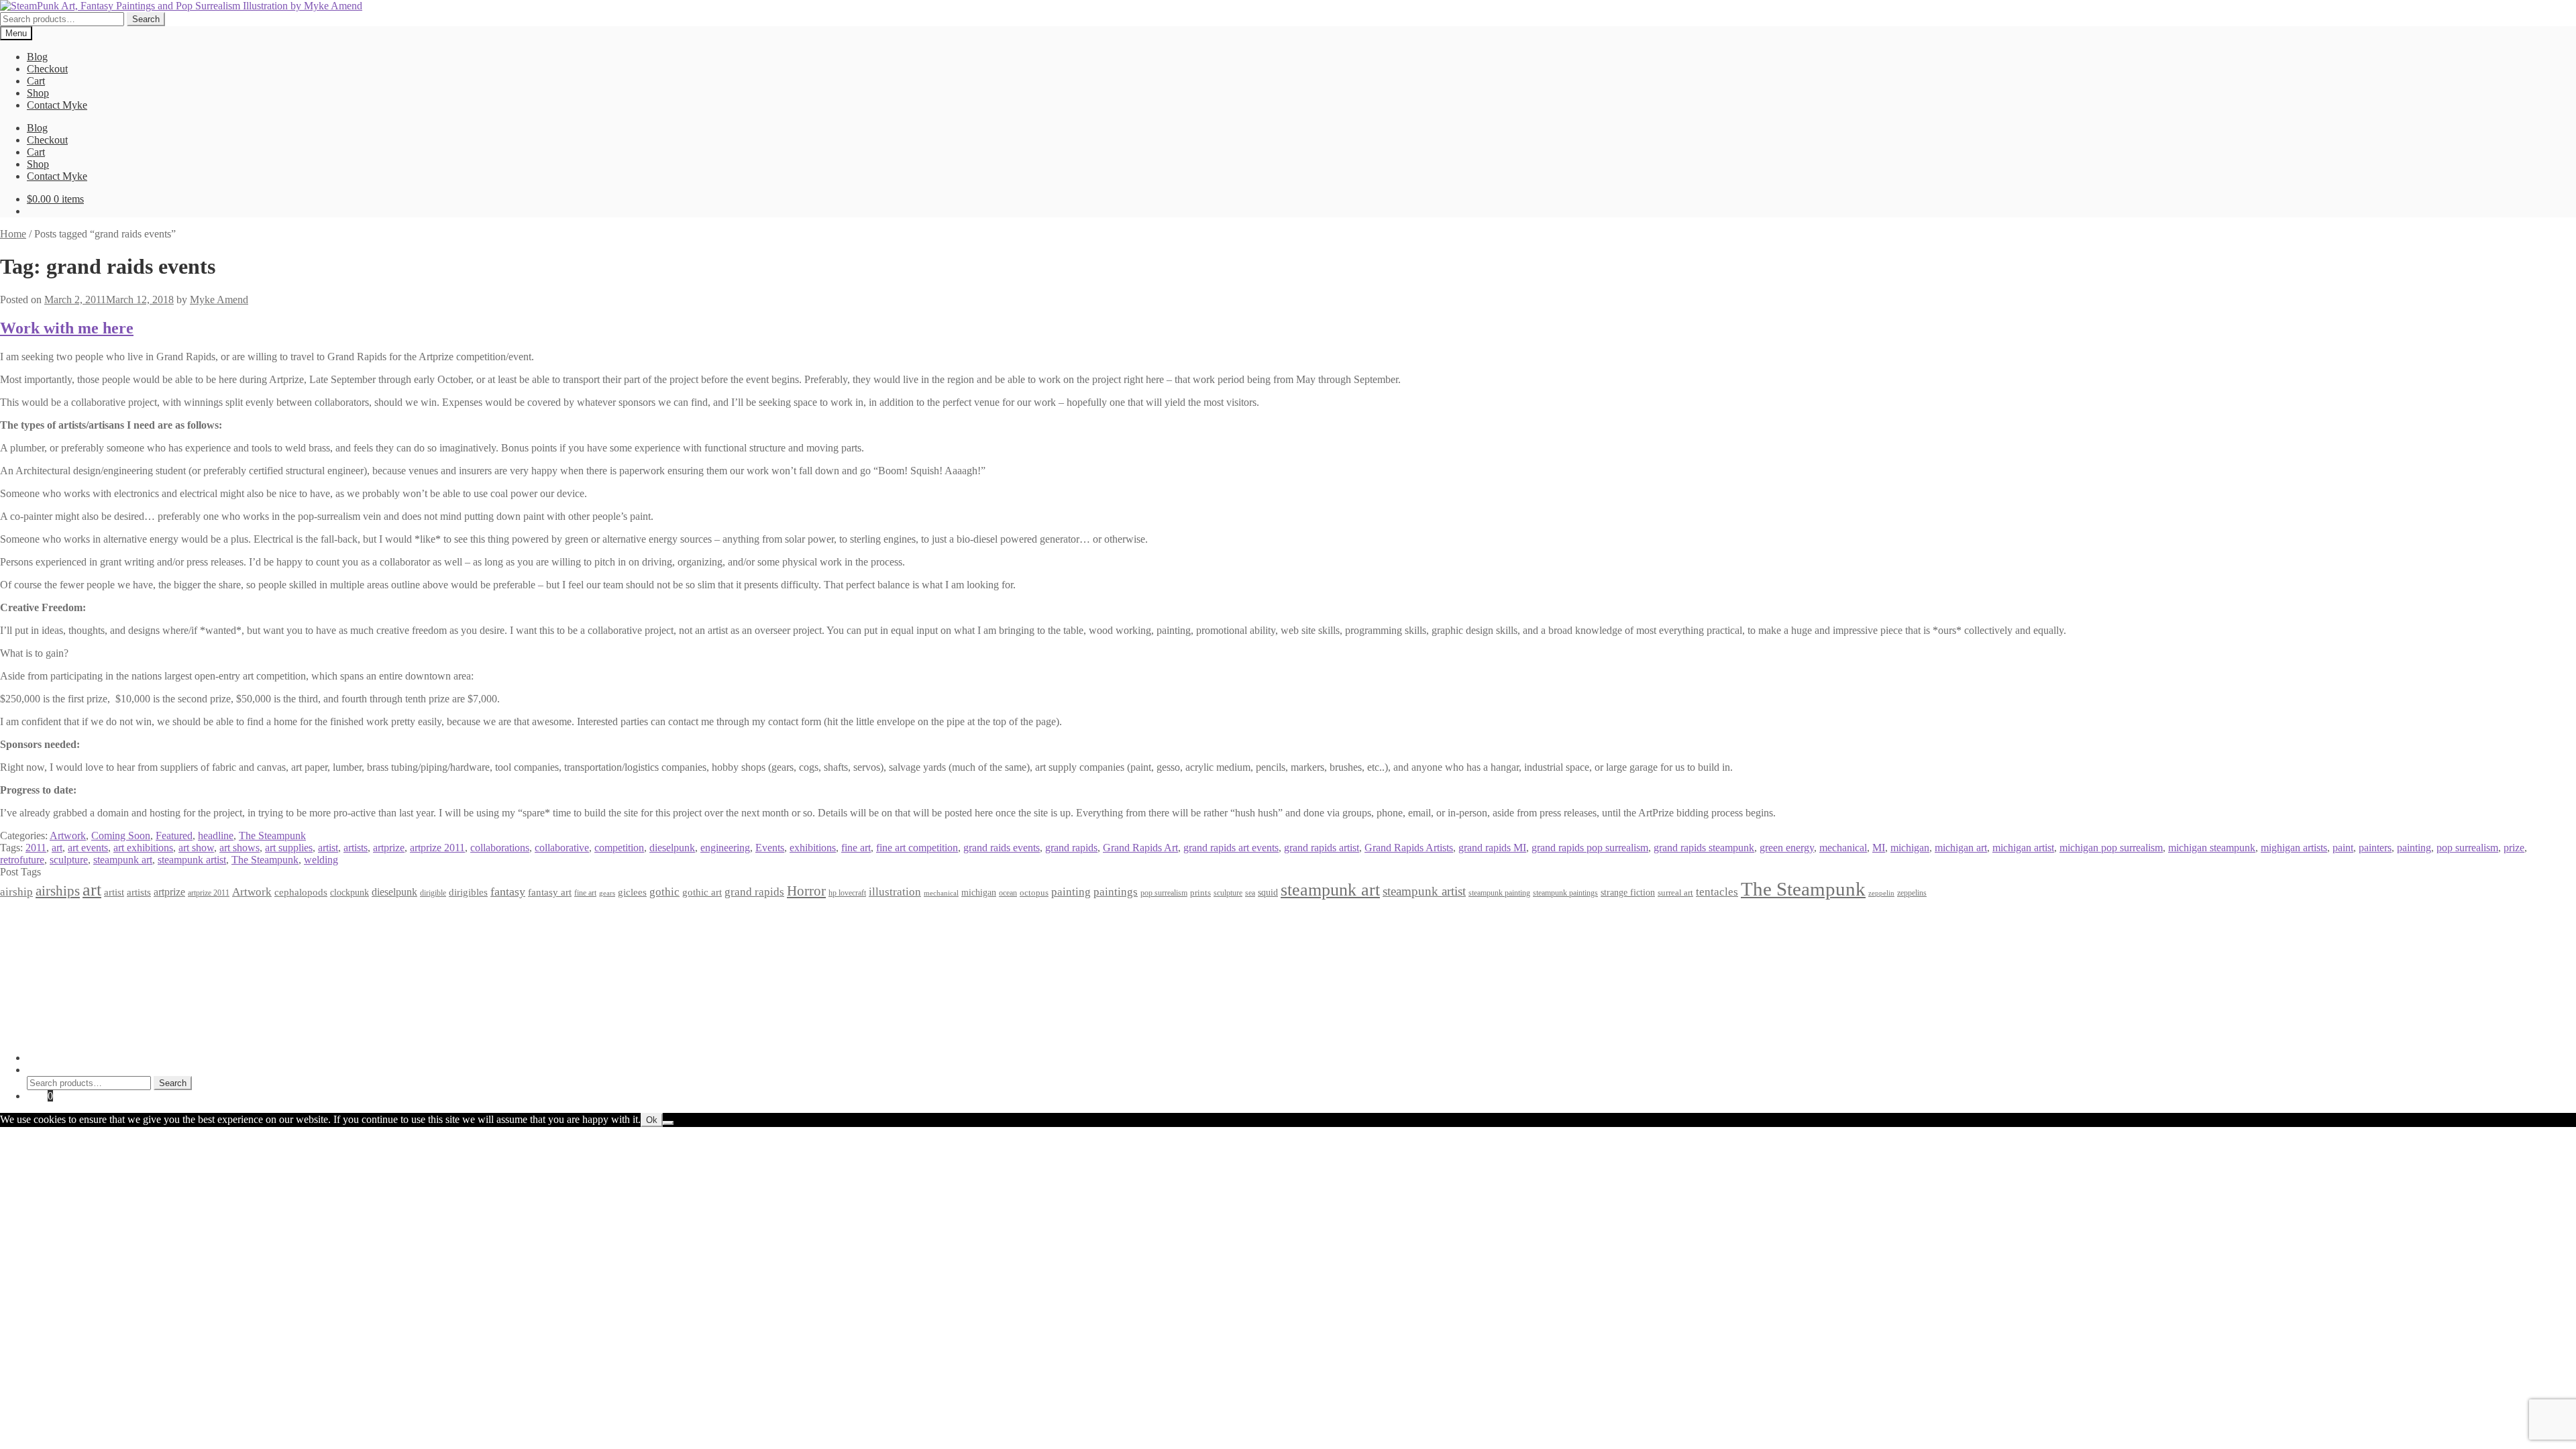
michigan (1910, 848)
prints (1200, 893)
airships (58, 891)
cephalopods (301, 892)
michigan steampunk (2212, 848)
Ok (652, 1120)
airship (16, 892)
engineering (725, 848)
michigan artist (2023, 848)
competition (619, 848)
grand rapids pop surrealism (1590, 848)
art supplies (289, 848)
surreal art (1675, 893)
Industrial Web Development (209, 1035)
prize (2514, 848)
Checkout (47, 69)
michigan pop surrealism (2111, 848)
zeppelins (1912, 893)
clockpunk (350, 892)
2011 (36, 848)
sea (1250, 893)
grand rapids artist (1322, 848)
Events (770, 848)
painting (2414, 848)
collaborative (562, 848)
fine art (856, 848)
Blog (37, 57)
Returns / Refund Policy (78, 941)
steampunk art (123, 860)
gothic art (702, 892)
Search (146, 19)
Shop (38, 93)
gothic (664, 892)
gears (607, 893)
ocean (1008, 893)
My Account (53, 1058)
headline (216, 836)
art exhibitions (143, 848)
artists (356, 848)
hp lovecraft (847, 893)
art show (196, 848)
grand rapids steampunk (1704, 848)
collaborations (500, 848)
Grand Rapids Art (1140, 848)
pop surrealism (2467, 848)
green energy (1787, 848)
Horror (806, 891)
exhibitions (813, 848)
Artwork (68, 836)
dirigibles (468, 892)
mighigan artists (2294, 848)
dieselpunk (672, 848)
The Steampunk (272, 836)
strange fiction (1628, 892)
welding (321, 860)
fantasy (508, 892)
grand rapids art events (1231, 848)
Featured (174, 836)
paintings (1116, 892)
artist (328, 848)
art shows (239, 848)
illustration (895, 892)
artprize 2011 (437, 848)
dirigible (433, 893)
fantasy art (550, 892)
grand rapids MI (1492, 848)
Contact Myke (57, 105)
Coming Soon (121, 836)
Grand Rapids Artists (1409, 848)
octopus (1034, 893)
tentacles (1717, 892)
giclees (632, 892)
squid (1268, 892)
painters (2375, 848)
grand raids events (1002, 848)
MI (1879, 848)
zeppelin (1881, 893)
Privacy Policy (58, 917)
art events (88, 848)
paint (2343, 848)
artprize (389, 848)
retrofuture (22, 860)
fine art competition (917, 848)
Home (13, 234)
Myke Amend (219, 300)
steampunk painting (1499, 893)
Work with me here (67, 328)
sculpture (69, 860)
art (57, 848)
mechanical (1843, 848)
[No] (668, 1123)
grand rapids (1071, 848)
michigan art (1961, 848)
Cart (36, 81)
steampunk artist (192, 860)
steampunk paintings (1565, 893)
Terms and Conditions (73, 929)
